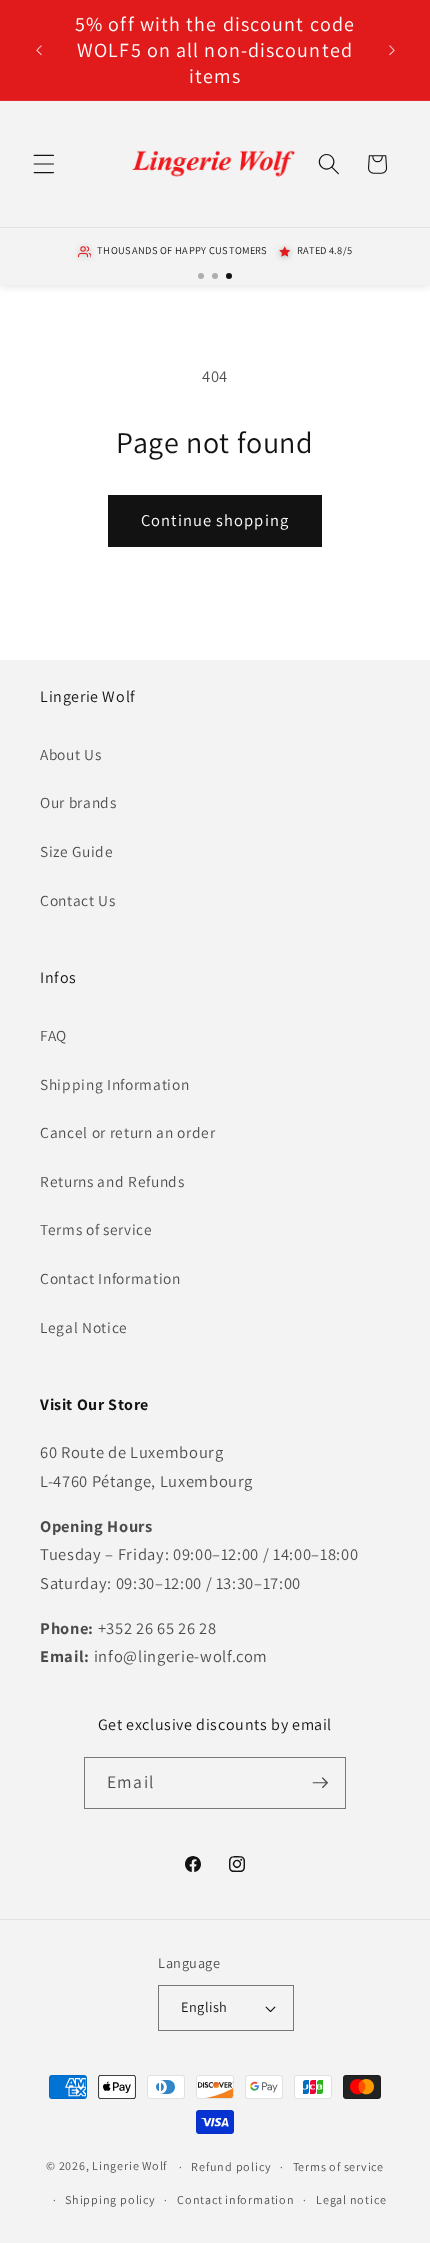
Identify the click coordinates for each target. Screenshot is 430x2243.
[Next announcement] (392, 50)
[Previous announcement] (39, 50)
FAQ (53, 1035)
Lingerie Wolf (129, 2166)
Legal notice (351, 2199)
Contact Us (78, 900)
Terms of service (96, 1229)
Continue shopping (215, 520)
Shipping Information (114, 1084)
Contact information (236, 2199)
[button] (44, 164)
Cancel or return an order (128, 1132)
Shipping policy (110, 2199)
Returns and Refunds (112, 1181)
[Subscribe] (320, 1783)
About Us (70, 754)
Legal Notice (84, 1327)
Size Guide (77, 851)
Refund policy (231, 2166)
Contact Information (110, 1278)
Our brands (78, 802)
